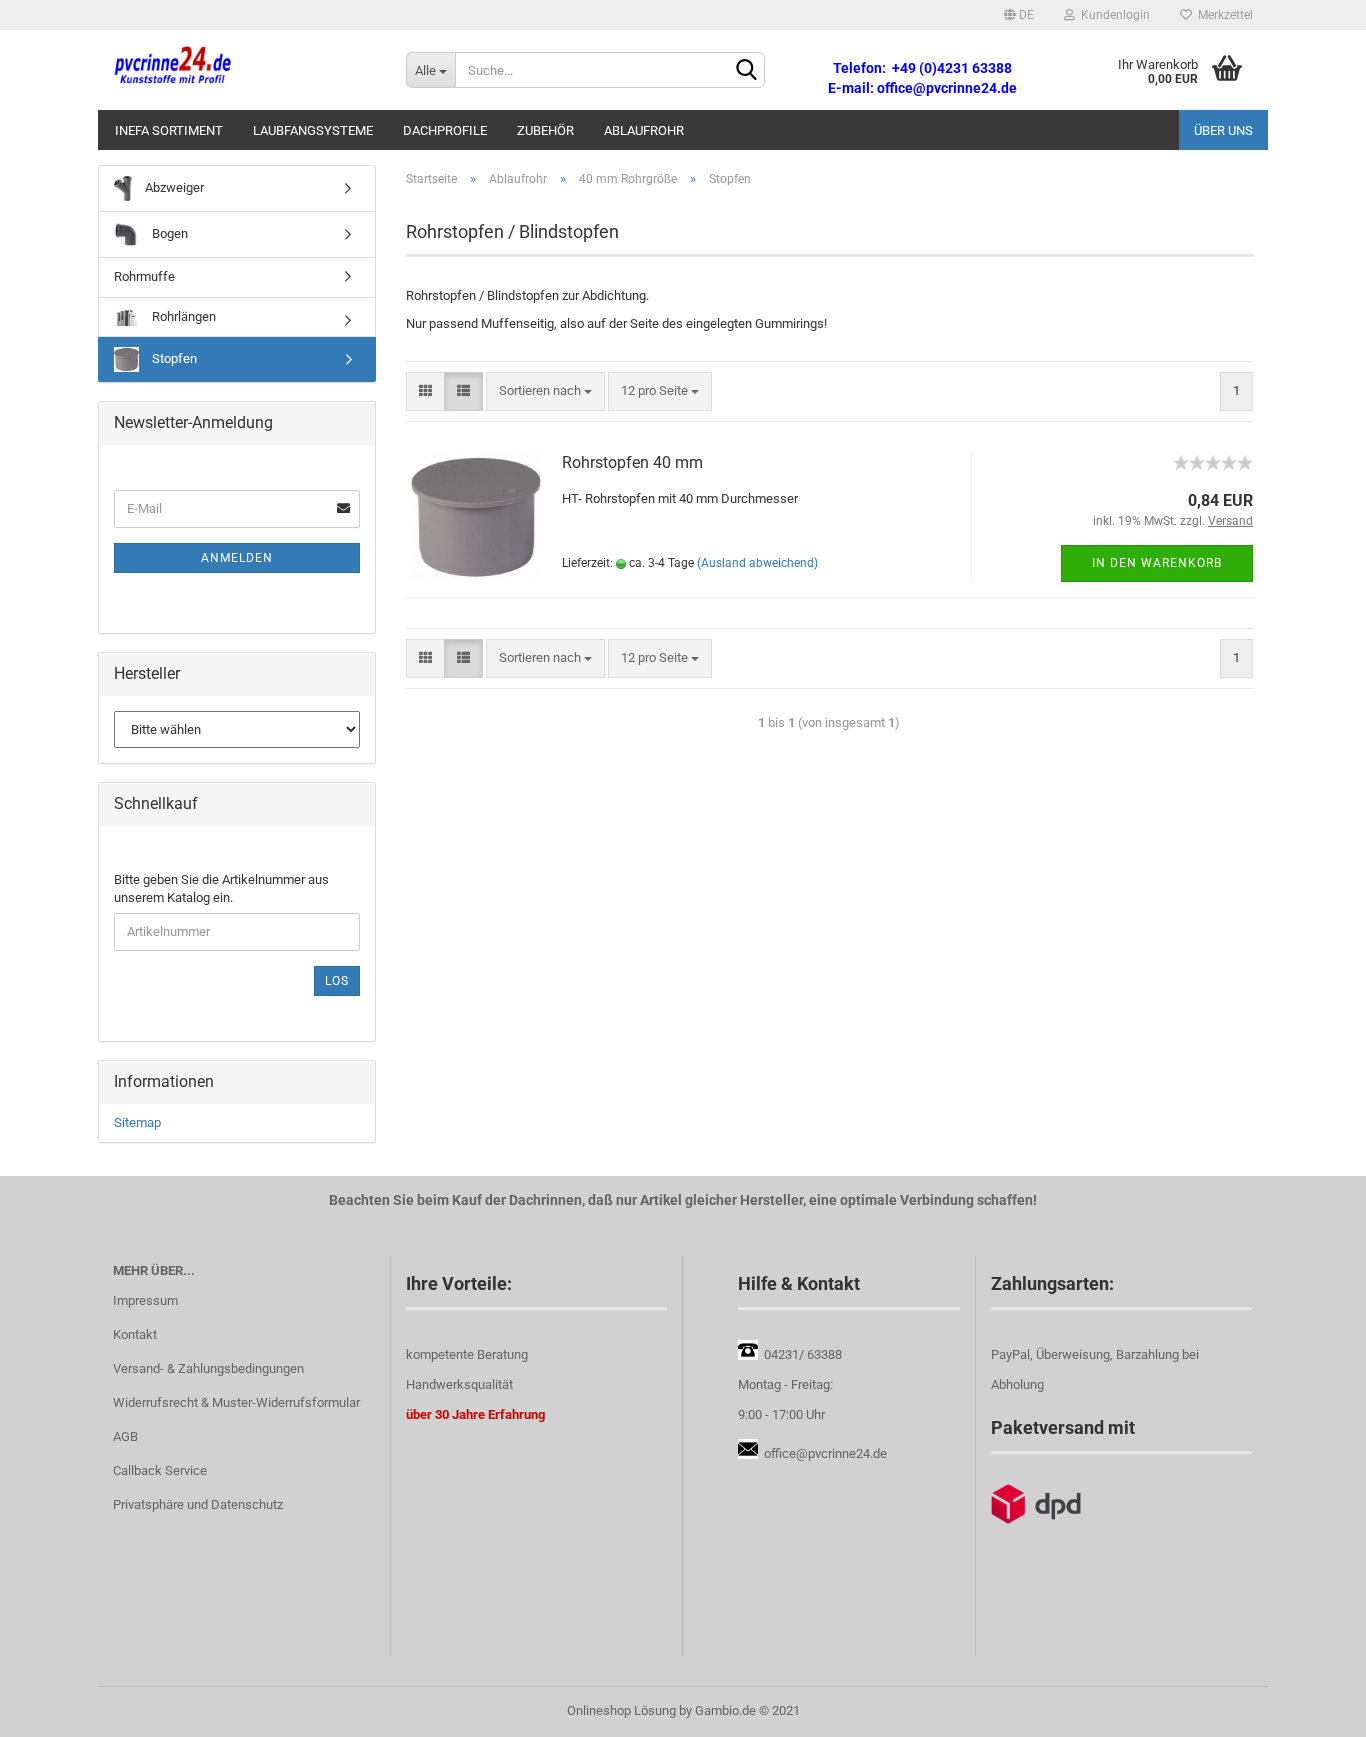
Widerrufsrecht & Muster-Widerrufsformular (236, 1402)
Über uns (1223, 130)
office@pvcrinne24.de (825, 1453)
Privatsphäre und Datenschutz (198, 1504)
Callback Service (160, 1470)
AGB (125, 1436)
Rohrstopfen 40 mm (632, 462)
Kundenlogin (1112, 15)
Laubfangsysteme (313, 130)
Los (337, 981)
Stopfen (173, 358)
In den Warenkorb (1157, 563)
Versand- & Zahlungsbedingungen (208, 1368)
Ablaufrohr (644, 130)
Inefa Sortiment (169, 130)
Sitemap (137, 1122)
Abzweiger (173, 187)
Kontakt (135, 1334)
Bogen (168, 233)
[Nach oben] (1311, 1707)
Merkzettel (1222, 15)
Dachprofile (445, 130)
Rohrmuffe (144, 276)
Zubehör (545, 130)
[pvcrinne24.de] (244, 70)
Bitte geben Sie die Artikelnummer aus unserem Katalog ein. (221, 889)
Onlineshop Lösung (621, 1710)
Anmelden (237, 558)
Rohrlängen (182, 316)
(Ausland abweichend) (757, 563)
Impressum (145, 1300)
